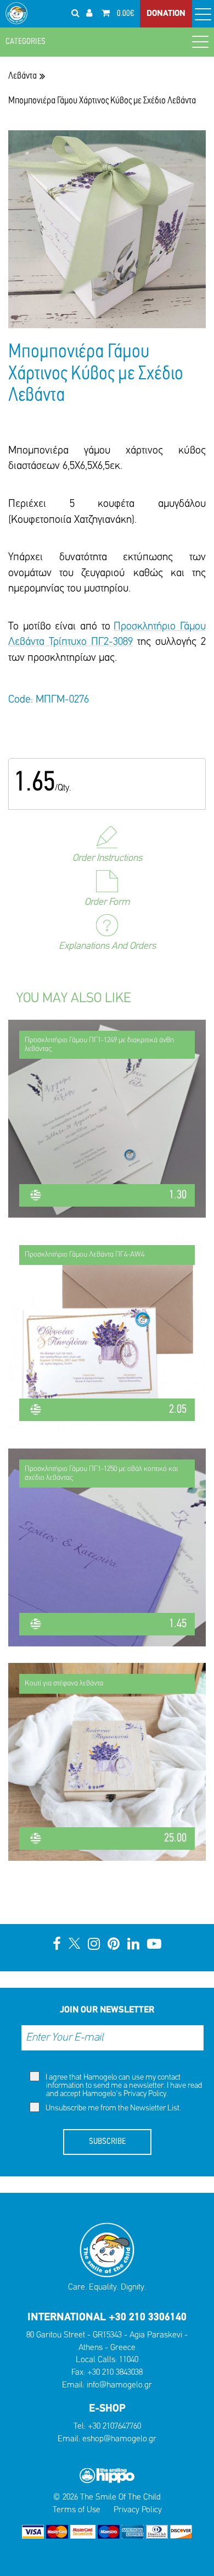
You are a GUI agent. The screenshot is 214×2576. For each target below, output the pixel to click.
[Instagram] (94, 1945)
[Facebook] (57, 1945)
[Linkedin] (133, 1945)
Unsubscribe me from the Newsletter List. (112, 2108)
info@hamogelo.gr (119, 2385)
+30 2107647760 (114, 2426)
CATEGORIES (26, 42)
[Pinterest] (114, 1945)
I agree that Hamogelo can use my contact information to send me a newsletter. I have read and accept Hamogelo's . (123, 2086)
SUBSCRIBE (107, 2142)
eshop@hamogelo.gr (119, 2439)
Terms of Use (77, 2510)
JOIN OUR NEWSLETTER (107, 2010)
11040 (129, 2360)
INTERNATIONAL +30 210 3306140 (107, 2318)
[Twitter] (74, 1945)
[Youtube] (154, 1945)
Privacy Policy (145, 2094)
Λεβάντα (22, 76)
